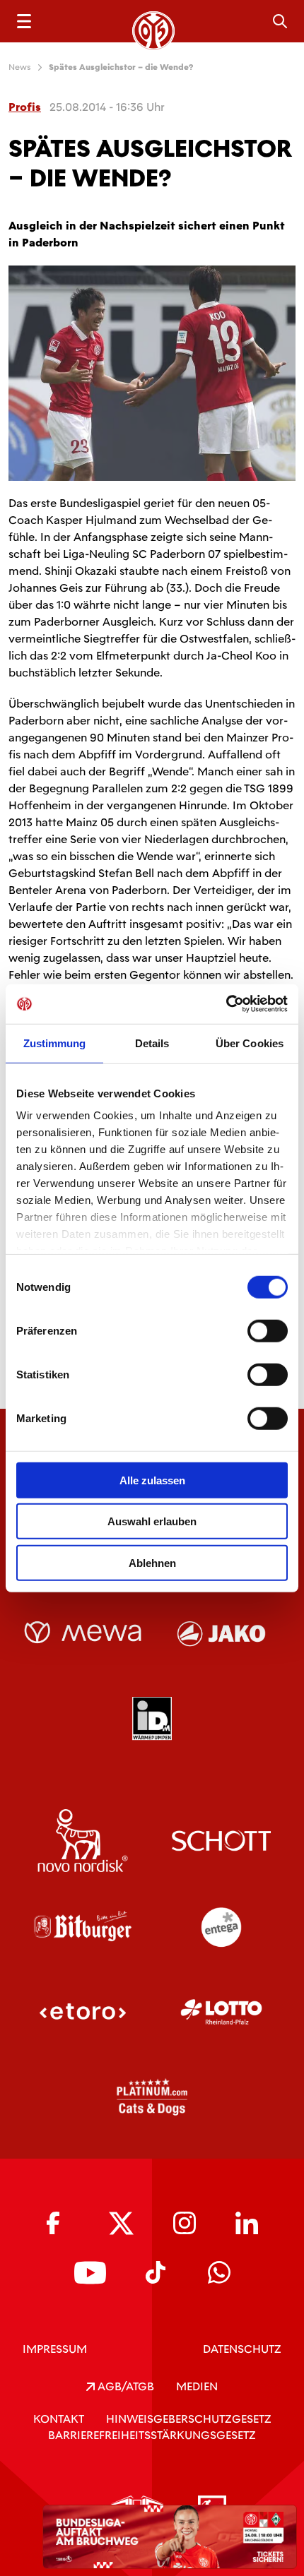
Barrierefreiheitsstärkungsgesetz (152, 2435)
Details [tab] (152, 1043)
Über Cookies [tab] (250, 1043)
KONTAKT (59, 2419)
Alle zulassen (152, 1480)
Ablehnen (152, 1562)
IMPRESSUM (55, 2349)
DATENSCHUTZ (242, 2349)
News (20, 67)
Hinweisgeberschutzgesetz (189, 2419)
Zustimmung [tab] (55, 1043)
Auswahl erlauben (152, 1521)
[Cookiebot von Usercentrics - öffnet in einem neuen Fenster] (226, 1004)
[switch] (268, 1330)
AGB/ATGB (124, 2386)
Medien (197, 2386)
